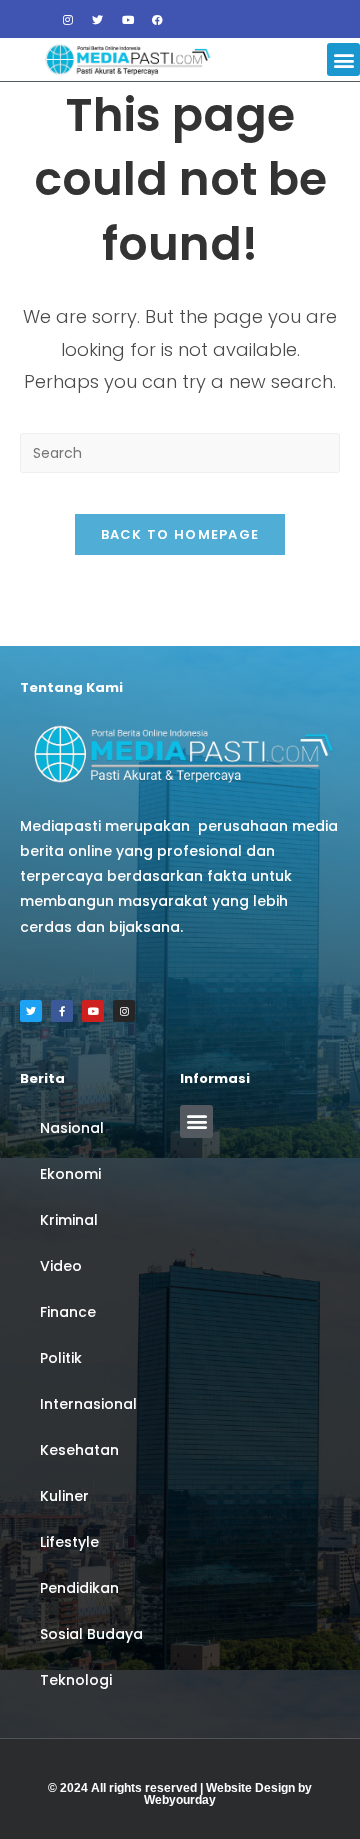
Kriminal (69, 1220)
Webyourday (180, 1800)
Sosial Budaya (91, 1634)
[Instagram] (68, 19)
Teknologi (76, 1680)
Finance (68, 1312)
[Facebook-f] (62, 1011)
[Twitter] (98, 19)
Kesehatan (79, 1450)
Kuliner (64, 1496)
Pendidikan (79, 1588)
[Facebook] (158, 19)
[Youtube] (128, 19)
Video (61, 1266)
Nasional (72, 1128)
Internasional (88, 1404)
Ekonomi (70, 1174)
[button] (343, 59)
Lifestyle (69, 1542)
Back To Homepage (180, 534)
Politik (61, 1358)
